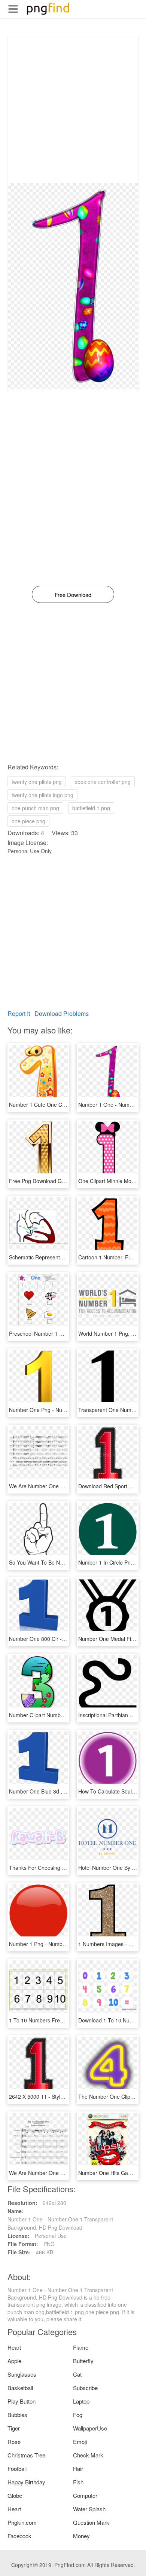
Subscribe (85, 2388)
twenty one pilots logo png (42, 795)
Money (81, 2536)
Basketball (20, 2388)
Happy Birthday (26, 2482)
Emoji (80, 2442)
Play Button (22, 2401)
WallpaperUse (90, 2428)
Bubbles (17, 2415)
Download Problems (62, 1013)
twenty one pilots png (37, 782)
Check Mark (88, 2455)
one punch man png (35, 808)
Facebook (19, 2536)
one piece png (28, 821)
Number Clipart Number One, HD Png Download (66, 1715)
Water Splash (89, 2509)
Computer (85, 2495)
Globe (15, 2495)
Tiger (14, 2428)
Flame (81, 2347)
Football (17, 2468)
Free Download (73, 595)
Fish (78, 2482)
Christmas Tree (26, 2455)
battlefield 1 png (91, 808)
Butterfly (83, 2361)
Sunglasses (22, 2374)
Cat (77, 2374)
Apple (14, 2361)
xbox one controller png (103, 782)
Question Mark (91, 2522)
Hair (78, 2468)
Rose (14, 2442)
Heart (14, 2347)
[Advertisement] (73, 110)
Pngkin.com (22, 2522)
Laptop (81, 2401)
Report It (19, 1013)
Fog (78, 2415)
